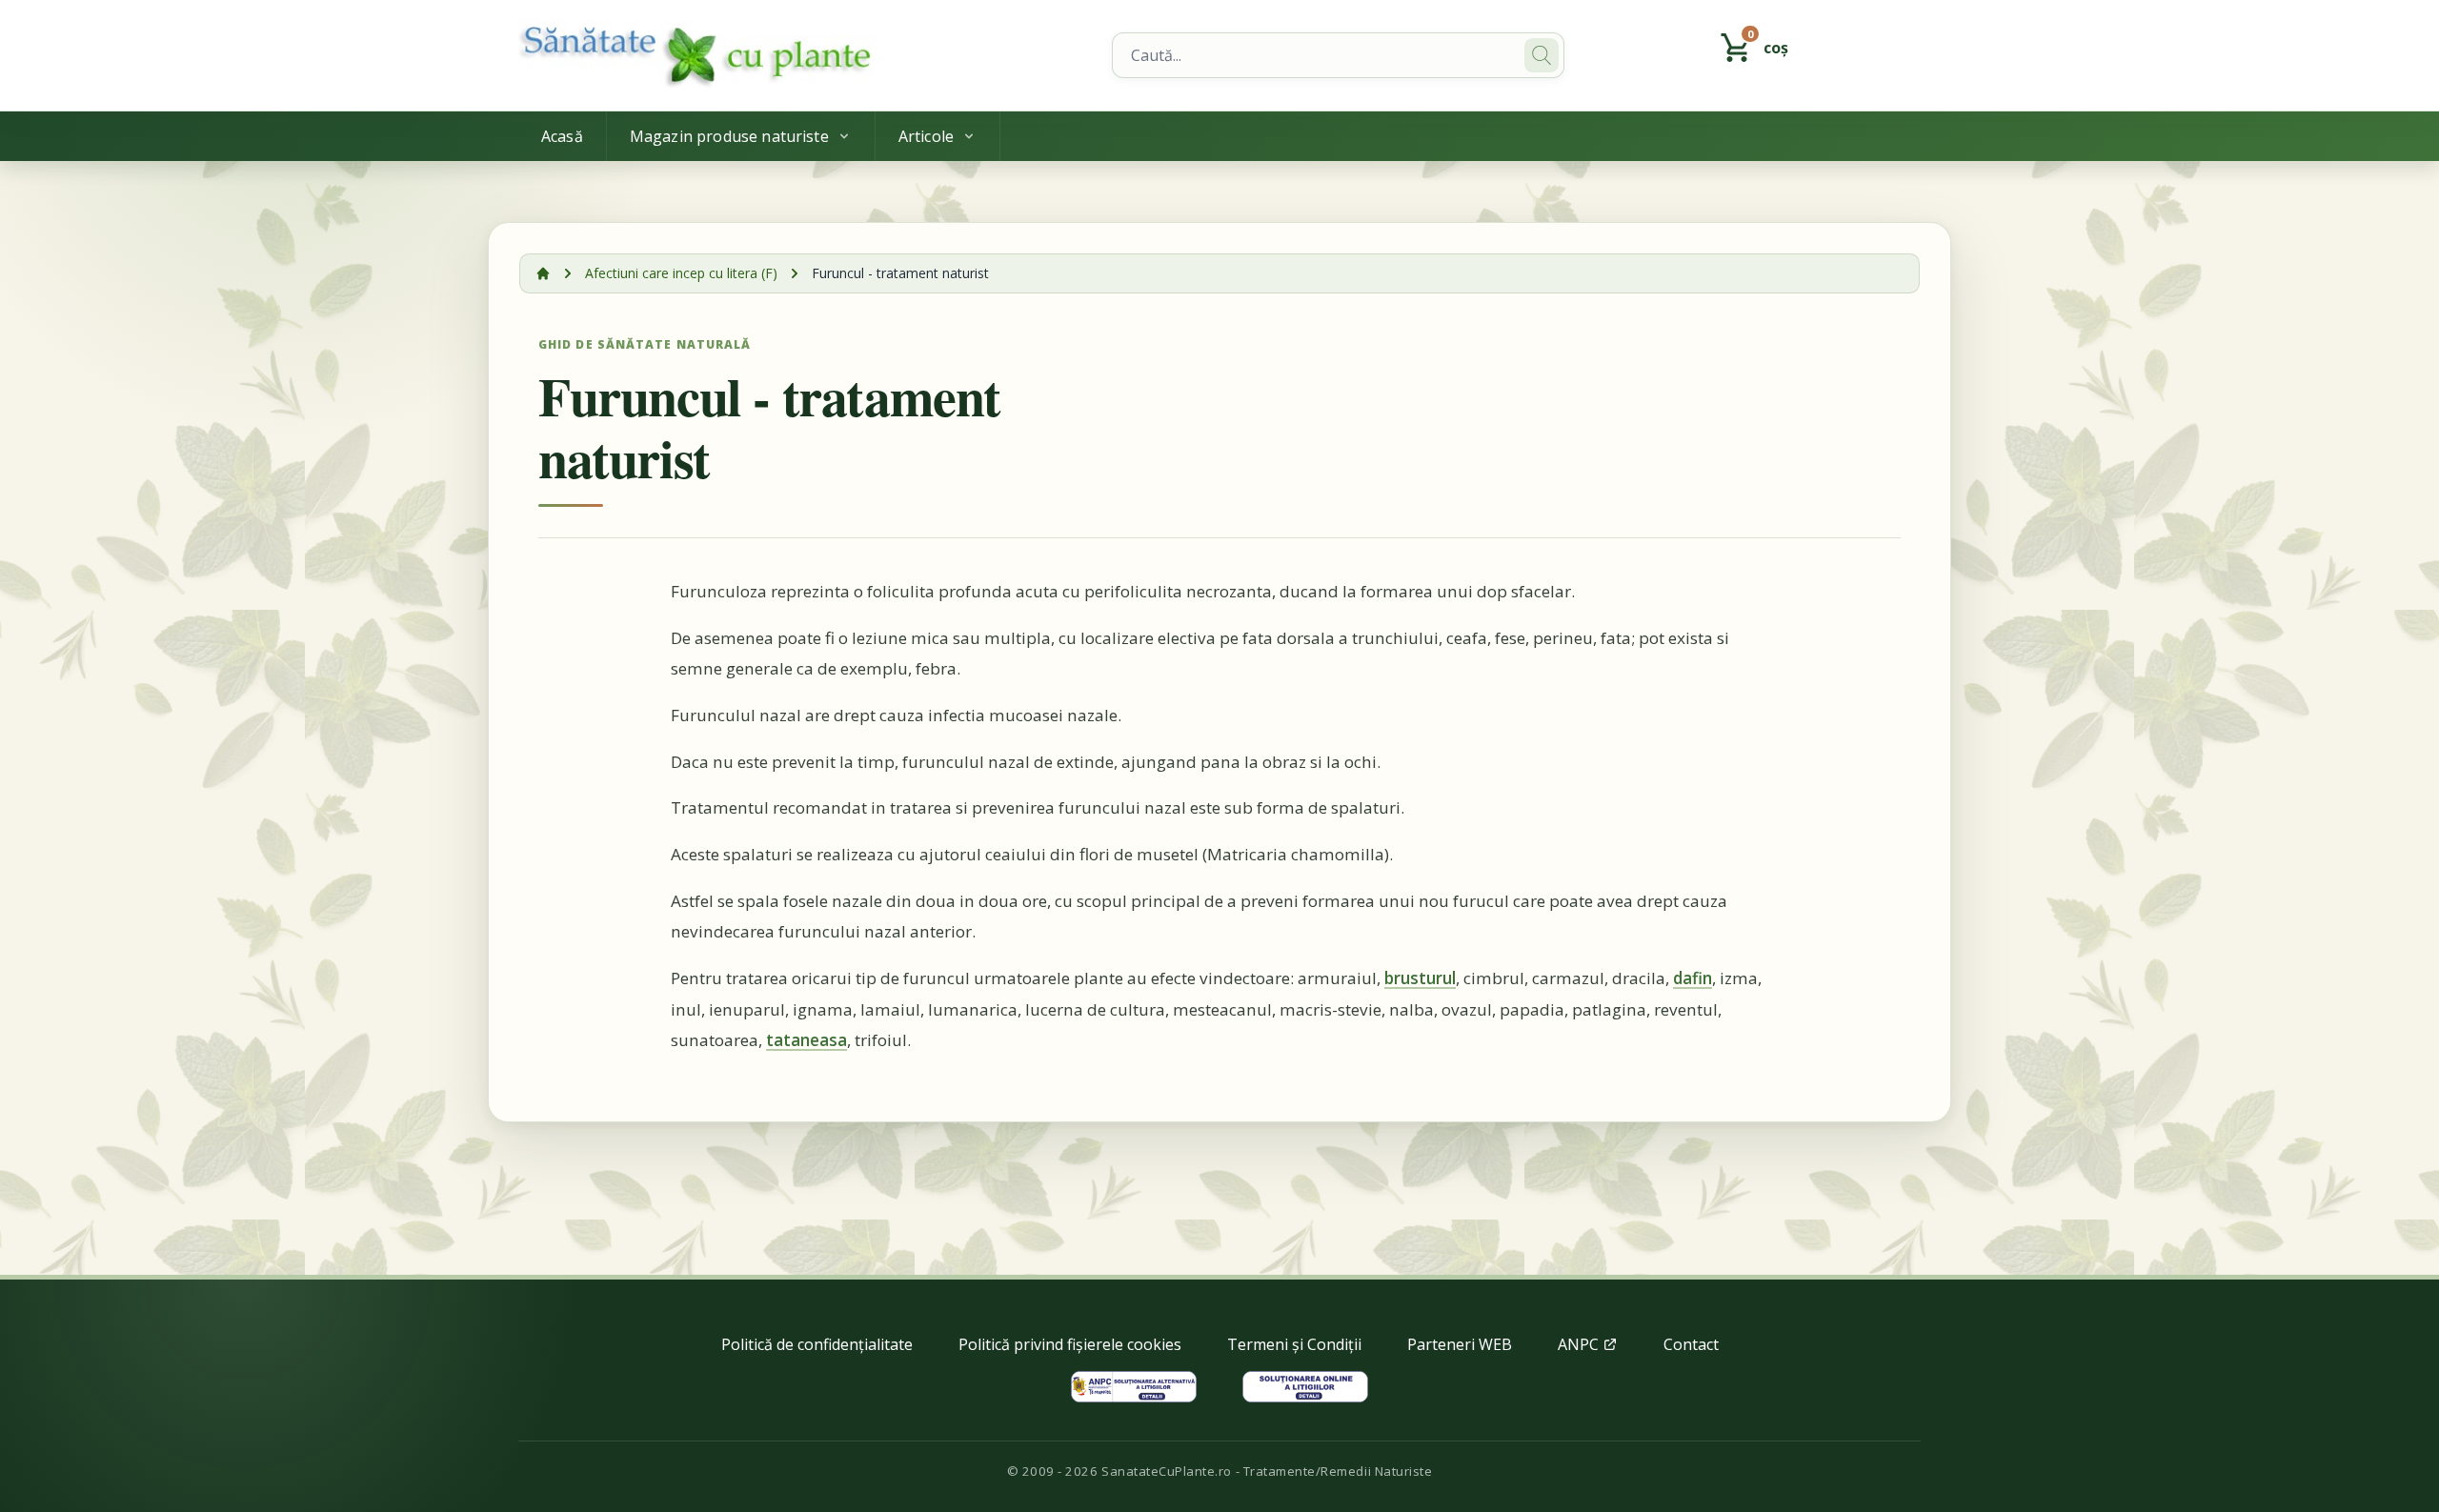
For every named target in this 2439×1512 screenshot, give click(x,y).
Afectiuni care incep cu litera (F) (681, 273)
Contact (1691, 1344)
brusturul (1420, 978)
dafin (1693, 978)
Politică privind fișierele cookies (1070, 1344)
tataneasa (806, 1040)
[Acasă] (543, 273)
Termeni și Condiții (1294, 1344)
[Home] (804, 55)
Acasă (562, 136)
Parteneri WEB (1460, 1344)
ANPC (1580, 1344)
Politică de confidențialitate (817, 1344)
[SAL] (1134, 1387)
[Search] (1542, 55)
